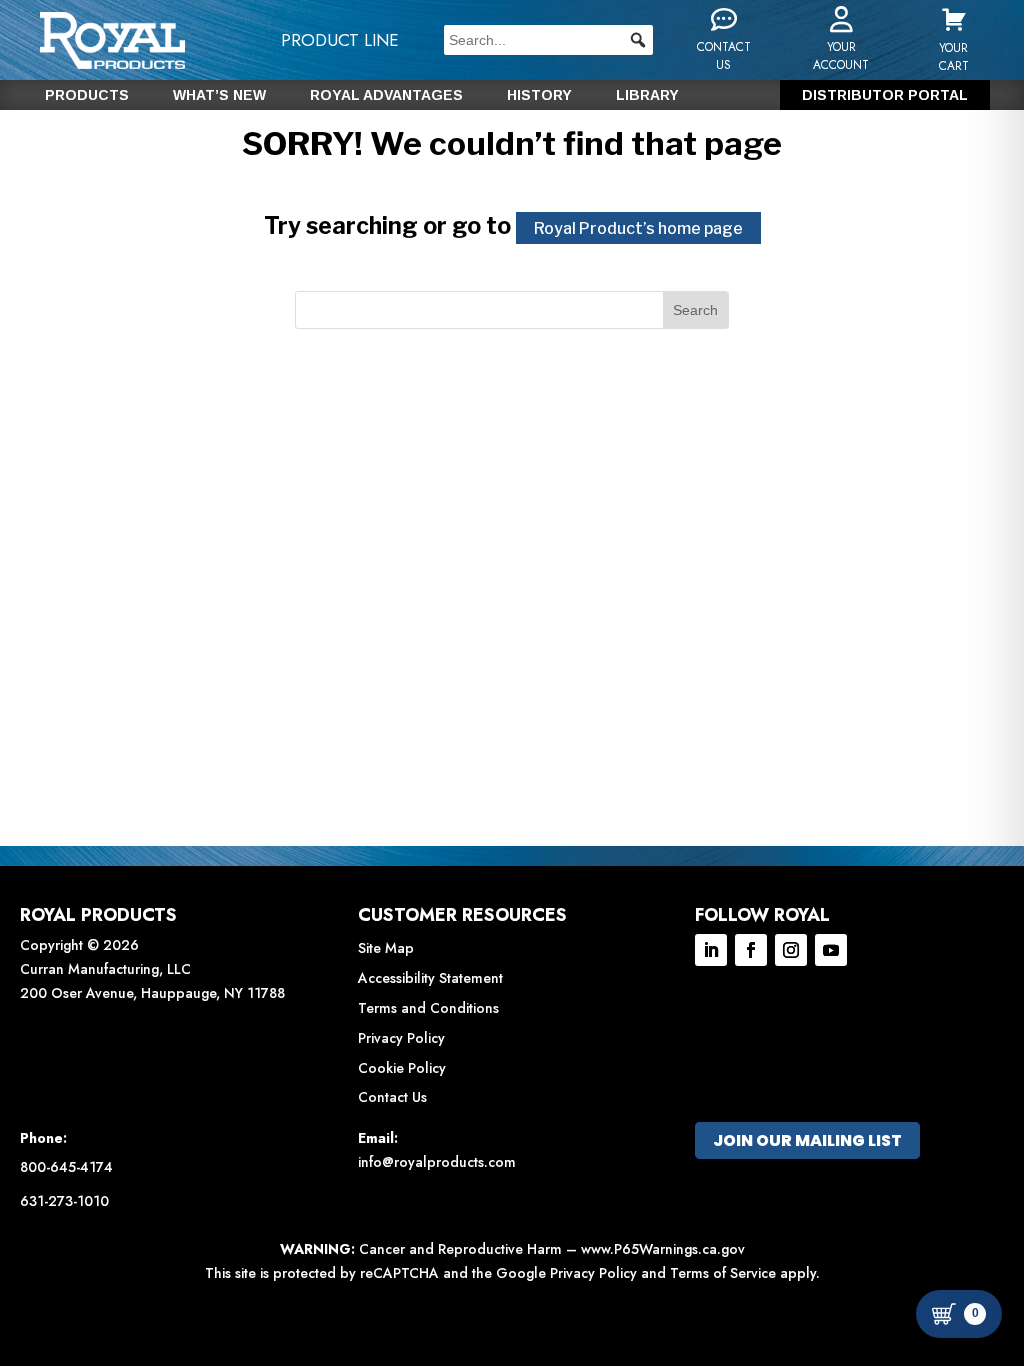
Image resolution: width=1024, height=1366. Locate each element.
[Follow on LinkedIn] (711, 950)
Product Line (340, 40)
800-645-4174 (66, 1167)
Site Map (386, 948)
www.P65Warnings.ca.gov (663, 1249)
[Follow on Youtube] (831, 950)
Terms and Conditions (428, 1008)
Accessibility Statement (430, 978)
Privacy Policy (401, 1038)
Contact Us (392, 1097)
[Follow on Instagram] (791, 950)
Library (647, 95)
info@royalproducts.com (437, 1162)
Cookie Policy (402, 1068)
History (539, 95)
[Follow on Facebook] (751, 950)
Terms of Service (723, 1273)
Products (87, 95)
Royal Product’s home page (638, 228)
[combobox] (548, 40)
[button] (638, 40)
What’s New (219, 95)
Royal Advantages (386, 95)
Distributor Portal (885, 95)
